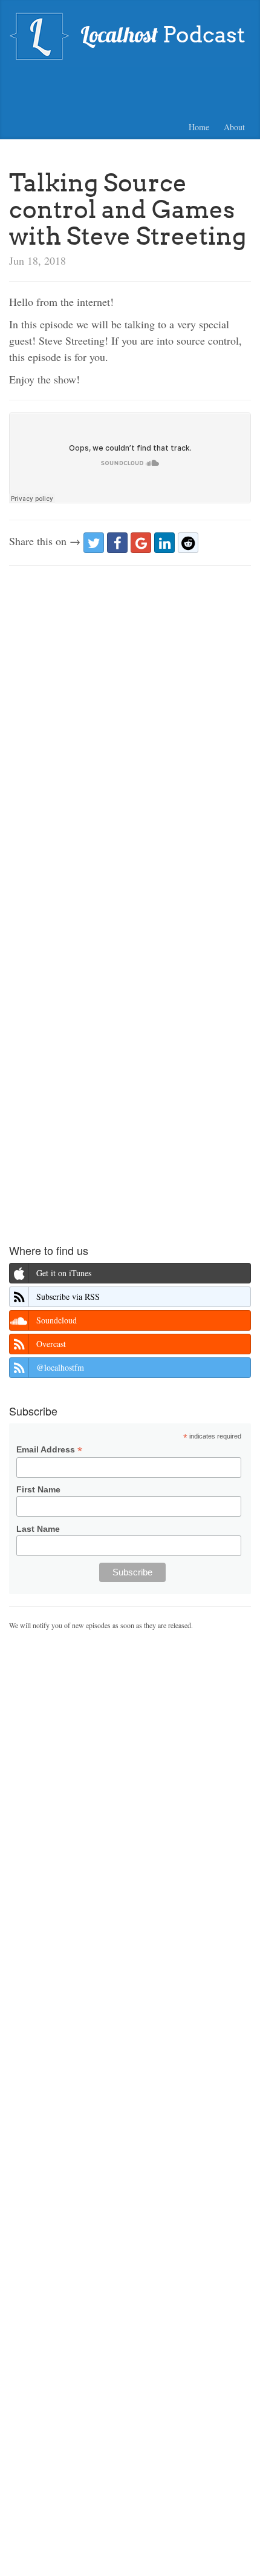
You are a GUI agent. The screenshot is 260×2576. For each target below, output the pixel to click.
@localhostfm (60, 1367)
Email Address (49, 1450)
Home (199, 127)
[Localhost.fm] (130, 35)
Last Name (38, 1529)
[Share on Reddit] (188, 543)
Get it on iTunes (64, 1273)
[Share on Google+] (141, 543)
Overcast (51, 1344)
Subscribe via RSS (68, 1296)
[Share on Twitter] (94, 543)
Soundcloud (57, 1320)
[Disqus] (130, 729)
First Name (38, 1489)
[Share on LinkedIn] (164, 543)
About (234, 127)
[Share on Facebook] (117, 543)
